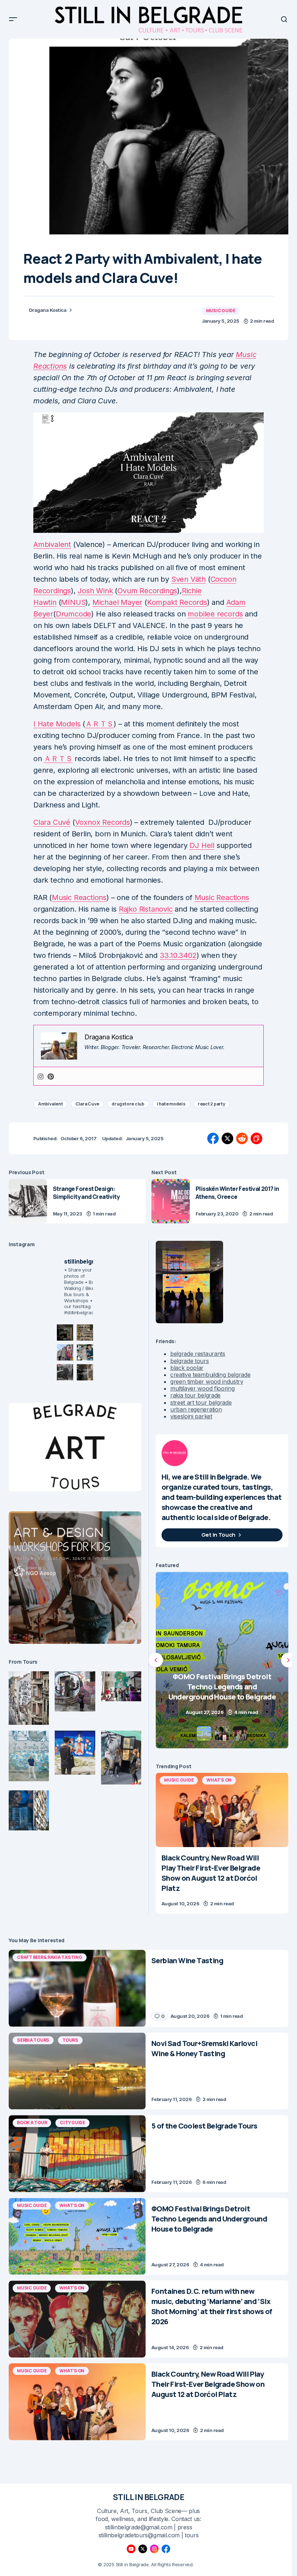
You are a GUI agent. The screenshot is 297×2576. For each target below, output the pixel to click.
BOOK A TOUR (32, 2123)
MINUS (73, 602)
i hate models (171, 1104)
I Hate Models (57, 724)
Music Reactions (79, 897)
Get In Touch (218, 1535)
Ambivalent (52, 544)
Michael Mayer (117, 602)
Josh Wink (95, 591)
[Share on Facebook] (213, 1138)
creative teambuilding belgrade (210, 1375)
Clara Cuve (87, 1104)
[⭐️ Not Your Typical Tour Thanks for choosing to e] (65, 1352)
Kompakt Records (177, 602)
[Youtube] (131, 2549)
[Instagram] (41, 1076)
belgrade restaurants (198, 1354)
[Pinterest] (51, 1076)
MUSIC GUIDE (221, 311)
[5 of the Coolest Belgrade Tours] (77, 2154)
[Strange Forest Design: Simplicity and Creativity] (28, 1201)
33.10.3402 (178, 955)
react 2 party (212, 1104)
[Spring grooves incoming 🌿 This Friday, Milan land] (85, 1352)
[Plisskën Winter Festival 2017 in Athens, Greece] (171, 1201)
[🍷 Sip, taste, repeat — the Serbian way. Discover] (65, 1332)
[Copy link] (256, 1138)
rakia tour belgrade (195, 1395)
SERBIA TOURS (33, 2040)
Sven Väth (189, 579)
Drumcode (74, 614)
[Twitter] (143, 2549)
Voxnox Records (103, 822)
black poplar (187, 1368)
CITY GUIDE (72, 2123)
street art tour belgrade (201, 1402)
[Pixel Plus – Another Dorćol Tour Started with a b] (65, 1372)
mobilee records (215, 614)
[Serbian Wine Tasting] (222, 1660)
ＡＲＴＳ (99, 724)
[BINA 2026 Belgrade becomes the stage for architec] (85, 1372)
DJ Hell (202, 845)
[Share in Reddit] (242, 1138)
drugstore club (128, 1104)
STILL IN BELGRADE (149, 2497)
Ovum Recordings (147, 591)
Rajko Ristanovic (146, 909)
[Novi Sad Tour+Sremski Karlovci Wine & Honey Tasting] (77, 2071)
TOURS (70, 2040)
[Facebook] (166, 2549)
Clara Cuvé (52, 822)
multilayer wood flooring (202, 1388)
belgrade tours (190, 1361)
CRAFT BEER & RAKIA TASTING (50, 1957)
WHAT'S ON (219, 1780)
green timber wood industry (207, 1382)
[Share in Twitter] (227, 1138)
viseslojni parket (191, 1416)
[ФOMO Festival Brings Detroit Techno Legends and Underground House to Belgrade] (77, 2237)
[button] (13, 19)
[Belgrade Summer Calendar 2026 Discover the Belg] (85, 1332)
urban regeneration (196, 1409)
